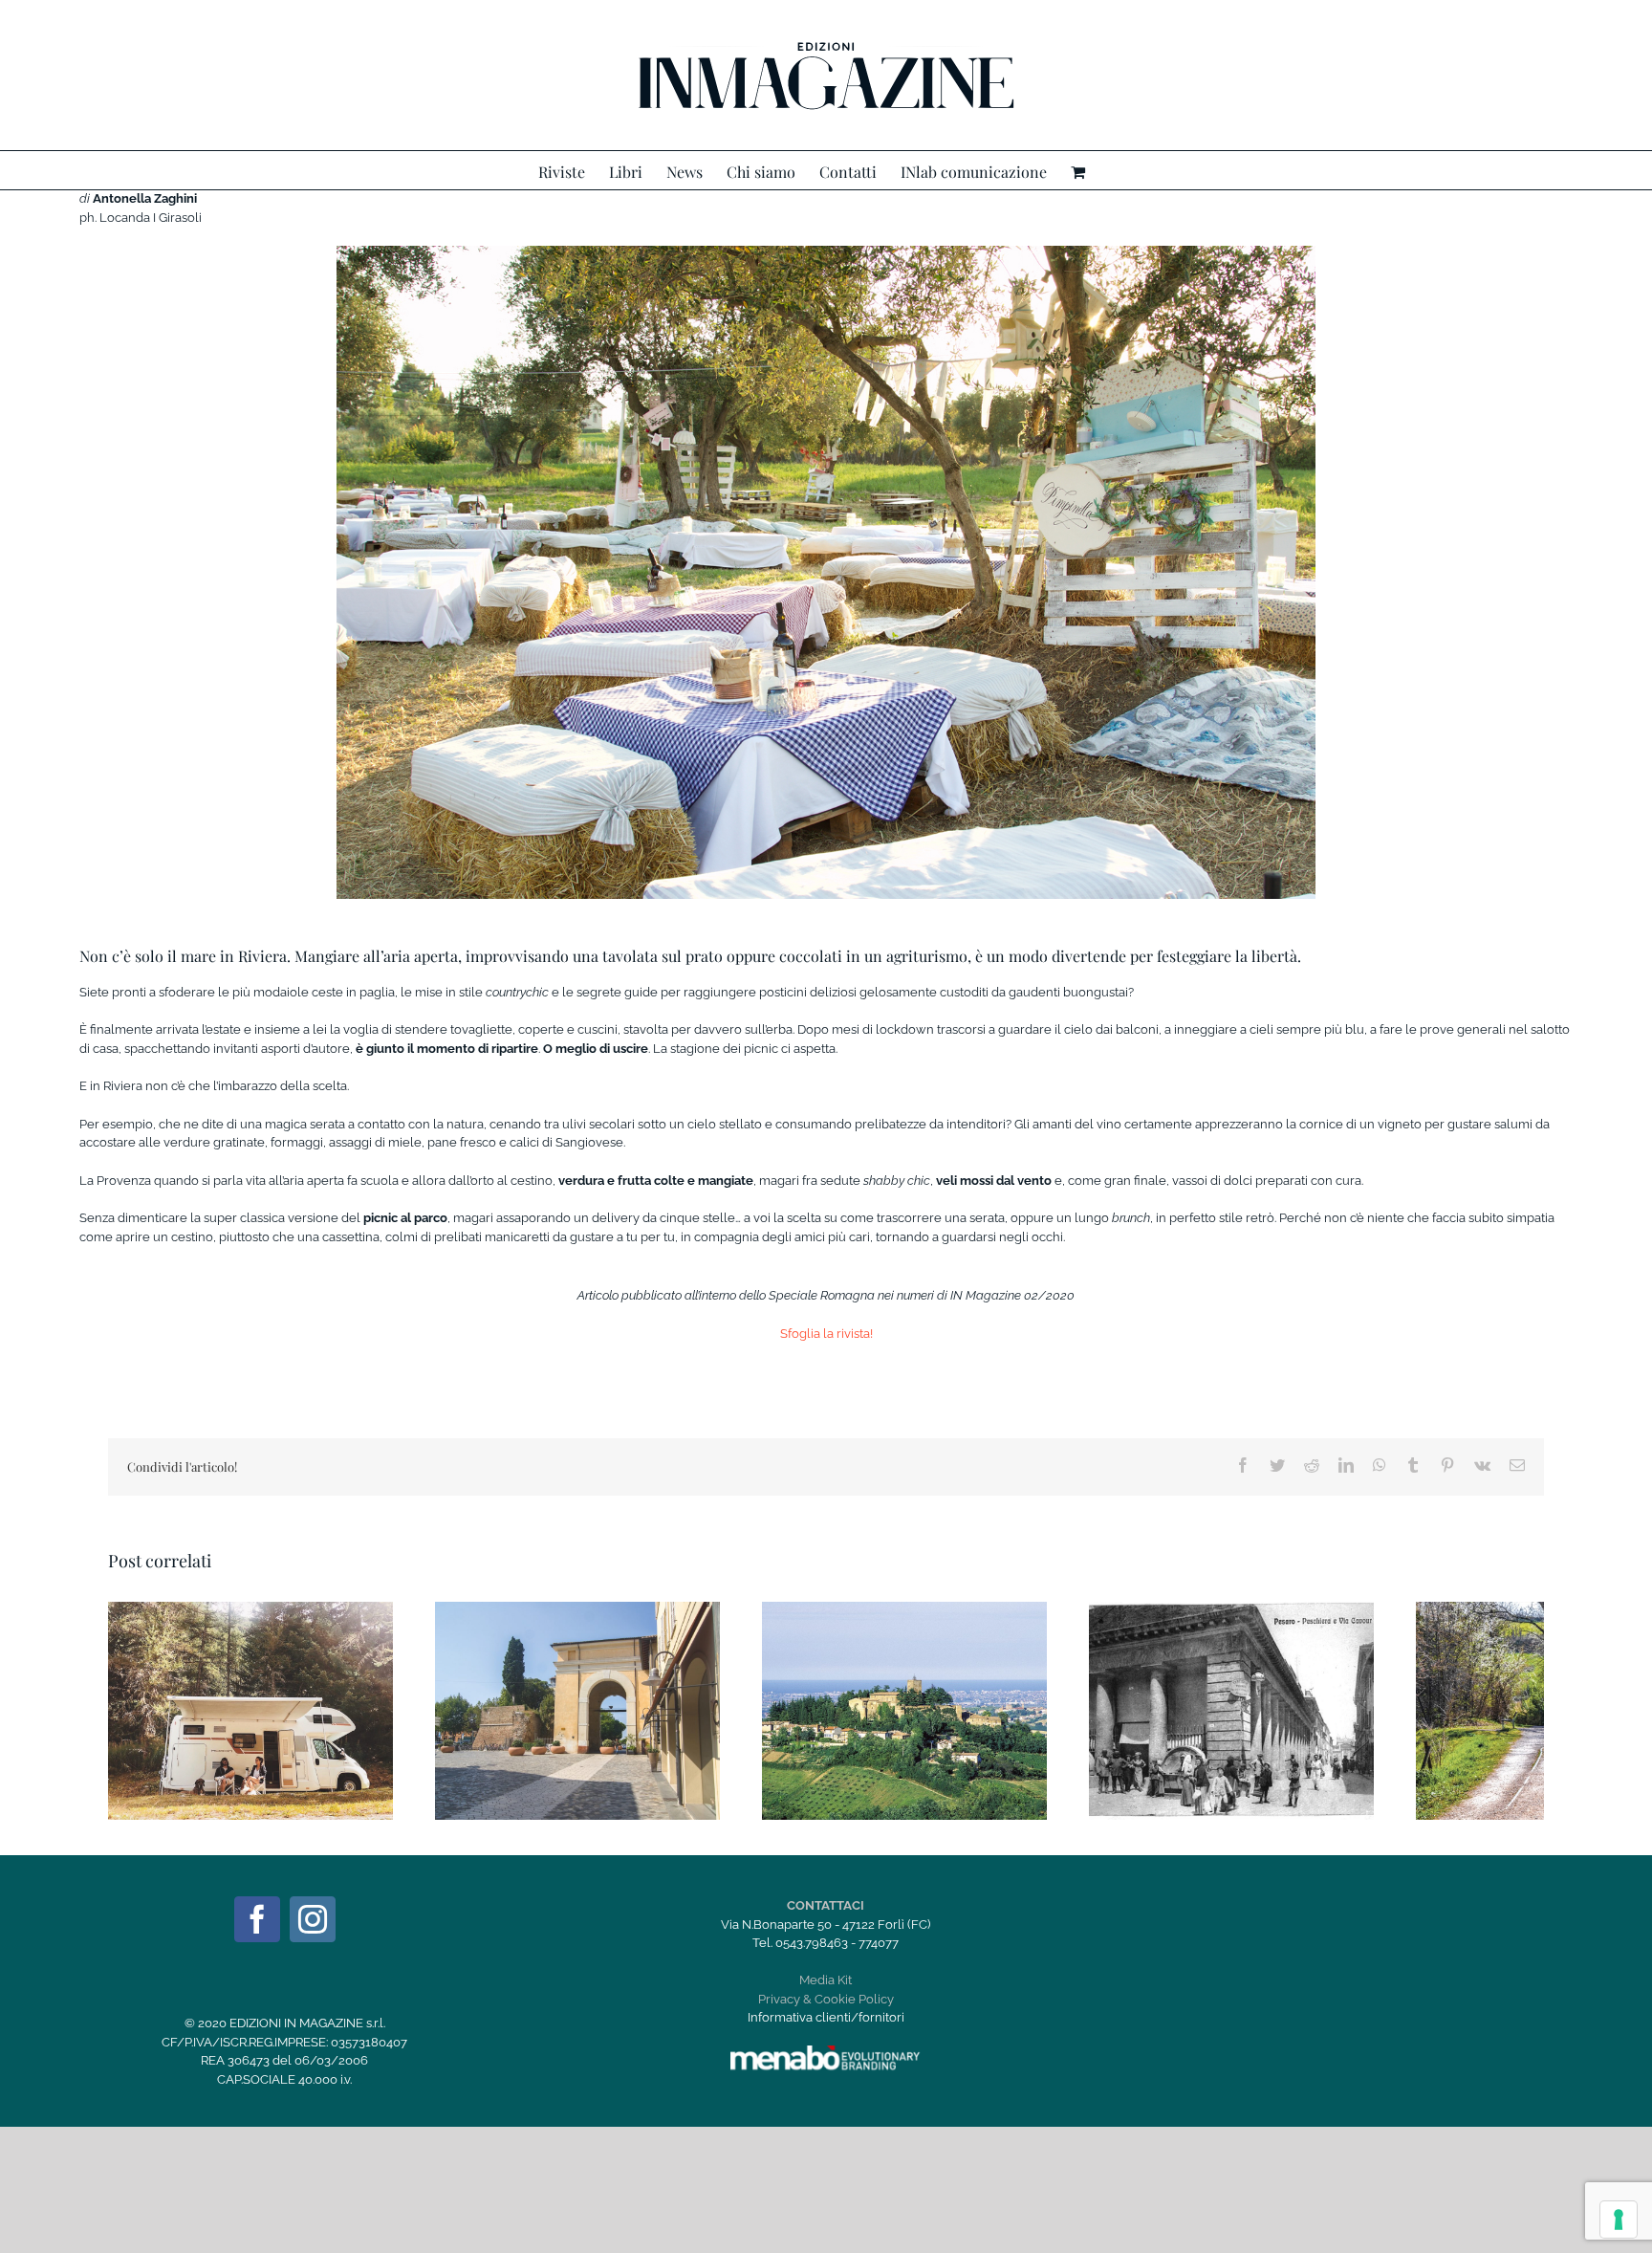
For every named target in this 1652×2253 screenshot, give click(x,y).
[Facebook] (257, 1919)
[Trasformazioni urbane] (1231, 1711)
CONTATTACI (826, 1905)
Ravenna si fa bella (555, 1695)
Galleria (273, 1695)
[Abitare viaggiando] (250, 1711)
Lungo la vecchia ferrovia (1536, 1695)
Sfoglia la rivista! (826, 1334)
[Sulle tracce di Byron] (904, 1711)
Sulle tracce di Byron (882, 1695)
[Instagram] (313, 1919)
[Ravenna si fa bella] (577, 1711)
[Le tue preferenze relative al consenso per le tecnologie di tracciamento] (1619, 2220)
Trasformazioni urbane (1209, 1695)
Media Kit (826, 1980)
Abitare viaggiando (228, 1695)
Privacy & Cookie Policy (826, 1999)
